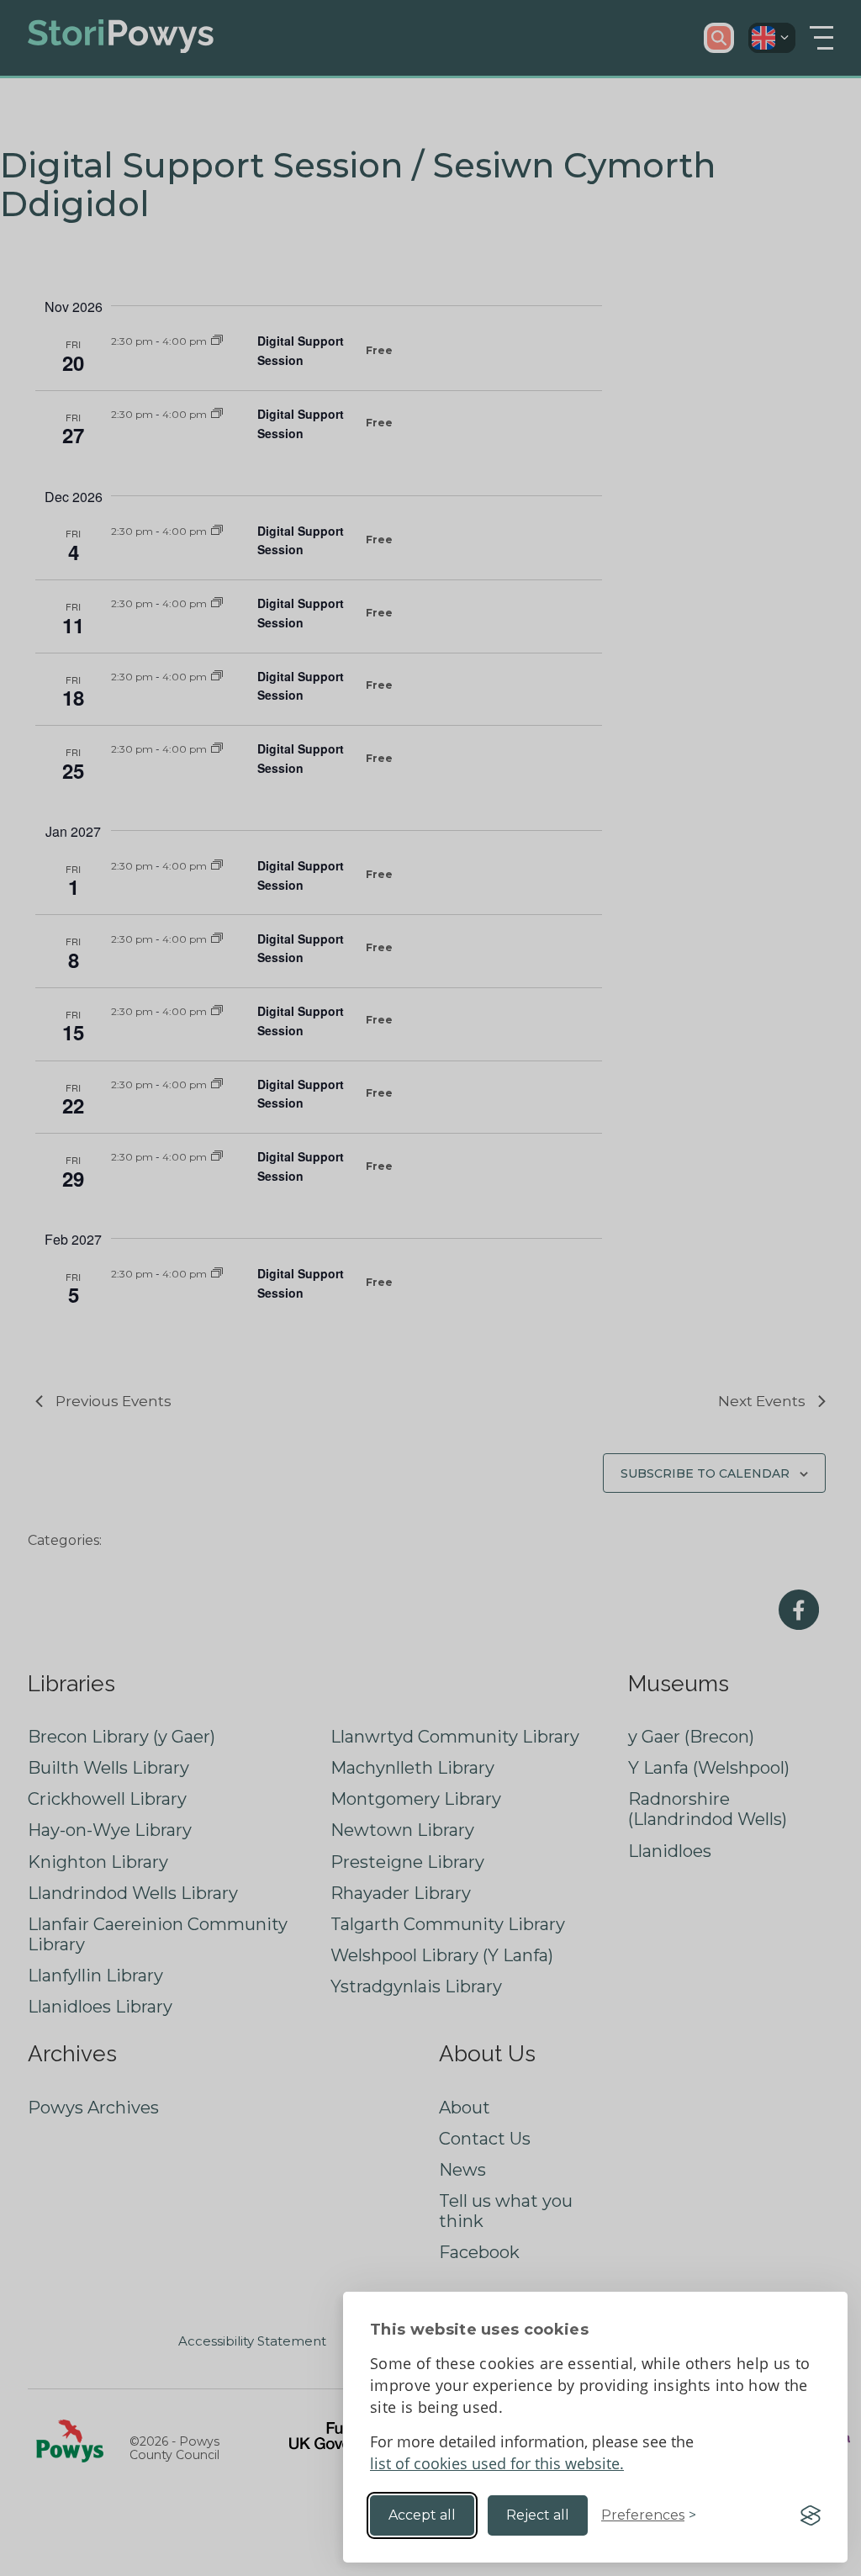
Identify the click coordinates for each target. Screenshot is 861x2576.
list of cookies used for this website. (497, 2463)
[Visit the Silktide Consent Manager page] (811, 2515)
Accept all (422, 2515)
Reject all (538, 2515)
